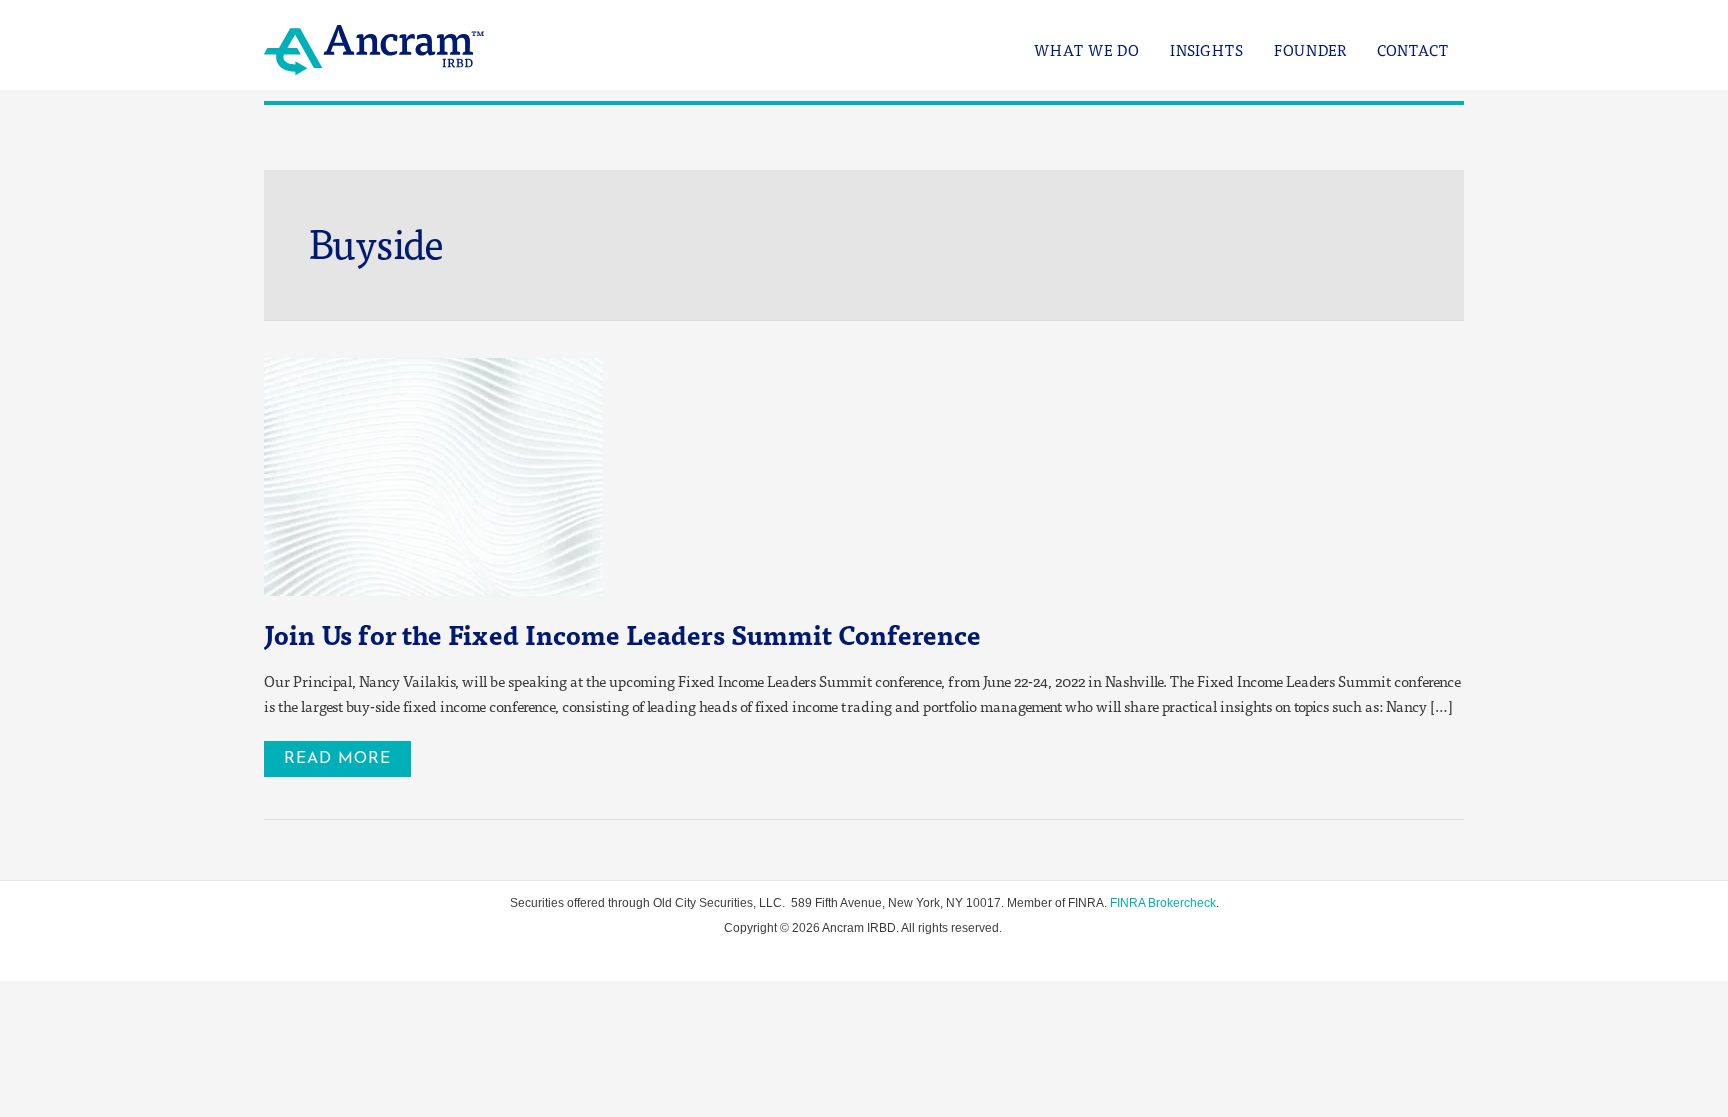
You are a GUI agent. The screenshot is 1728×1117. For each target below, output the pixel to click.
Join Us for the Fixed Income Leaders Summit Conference (622, 634)
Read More (345, 754)
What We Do (1087, 50)
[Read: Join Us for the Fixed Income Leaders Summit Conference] (433, 475)
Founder (1310, 50)
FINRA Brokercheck (1163, 903)
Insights (1207, 50)
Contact (1413, 50)
